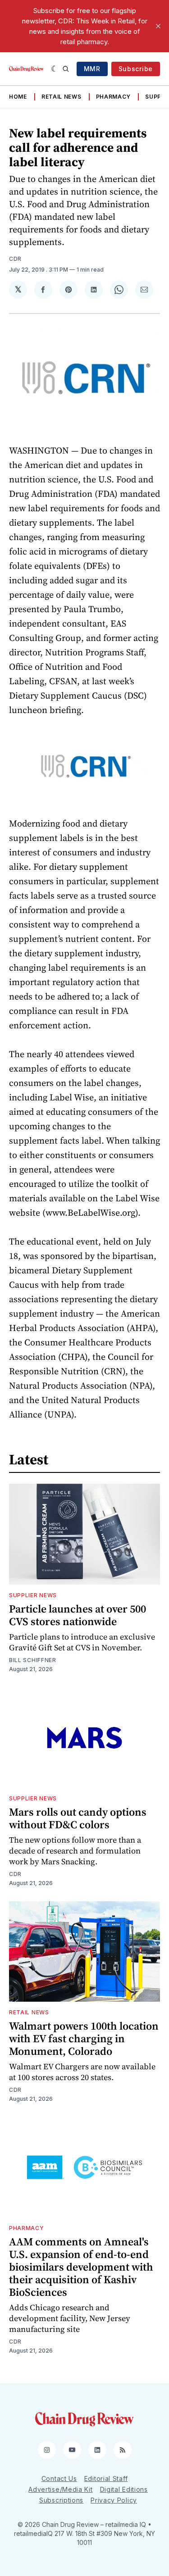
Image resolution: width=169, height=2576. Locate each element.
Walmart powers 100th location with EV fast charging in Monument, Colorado (84, 2038)
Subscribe (136, 69)
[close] (158, 26)
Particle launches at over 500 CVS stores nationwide (78, 1615)
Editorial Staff (106, 2478)
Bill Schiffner (33, 1660)
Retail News (62, 97)
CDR (15, 259)
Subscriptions (61, 2500)
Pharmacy (114, 97)
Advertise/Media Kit (60, 2489)
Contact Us (59, 2478)
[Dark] (55, 69)
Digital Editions (124, 2489)
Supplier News (33, 1595)
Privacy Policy (114, 2500)
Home (18, 97)
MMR (92, 69)
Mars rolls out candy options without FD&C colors (78, 1818)
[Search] (66, 69)
